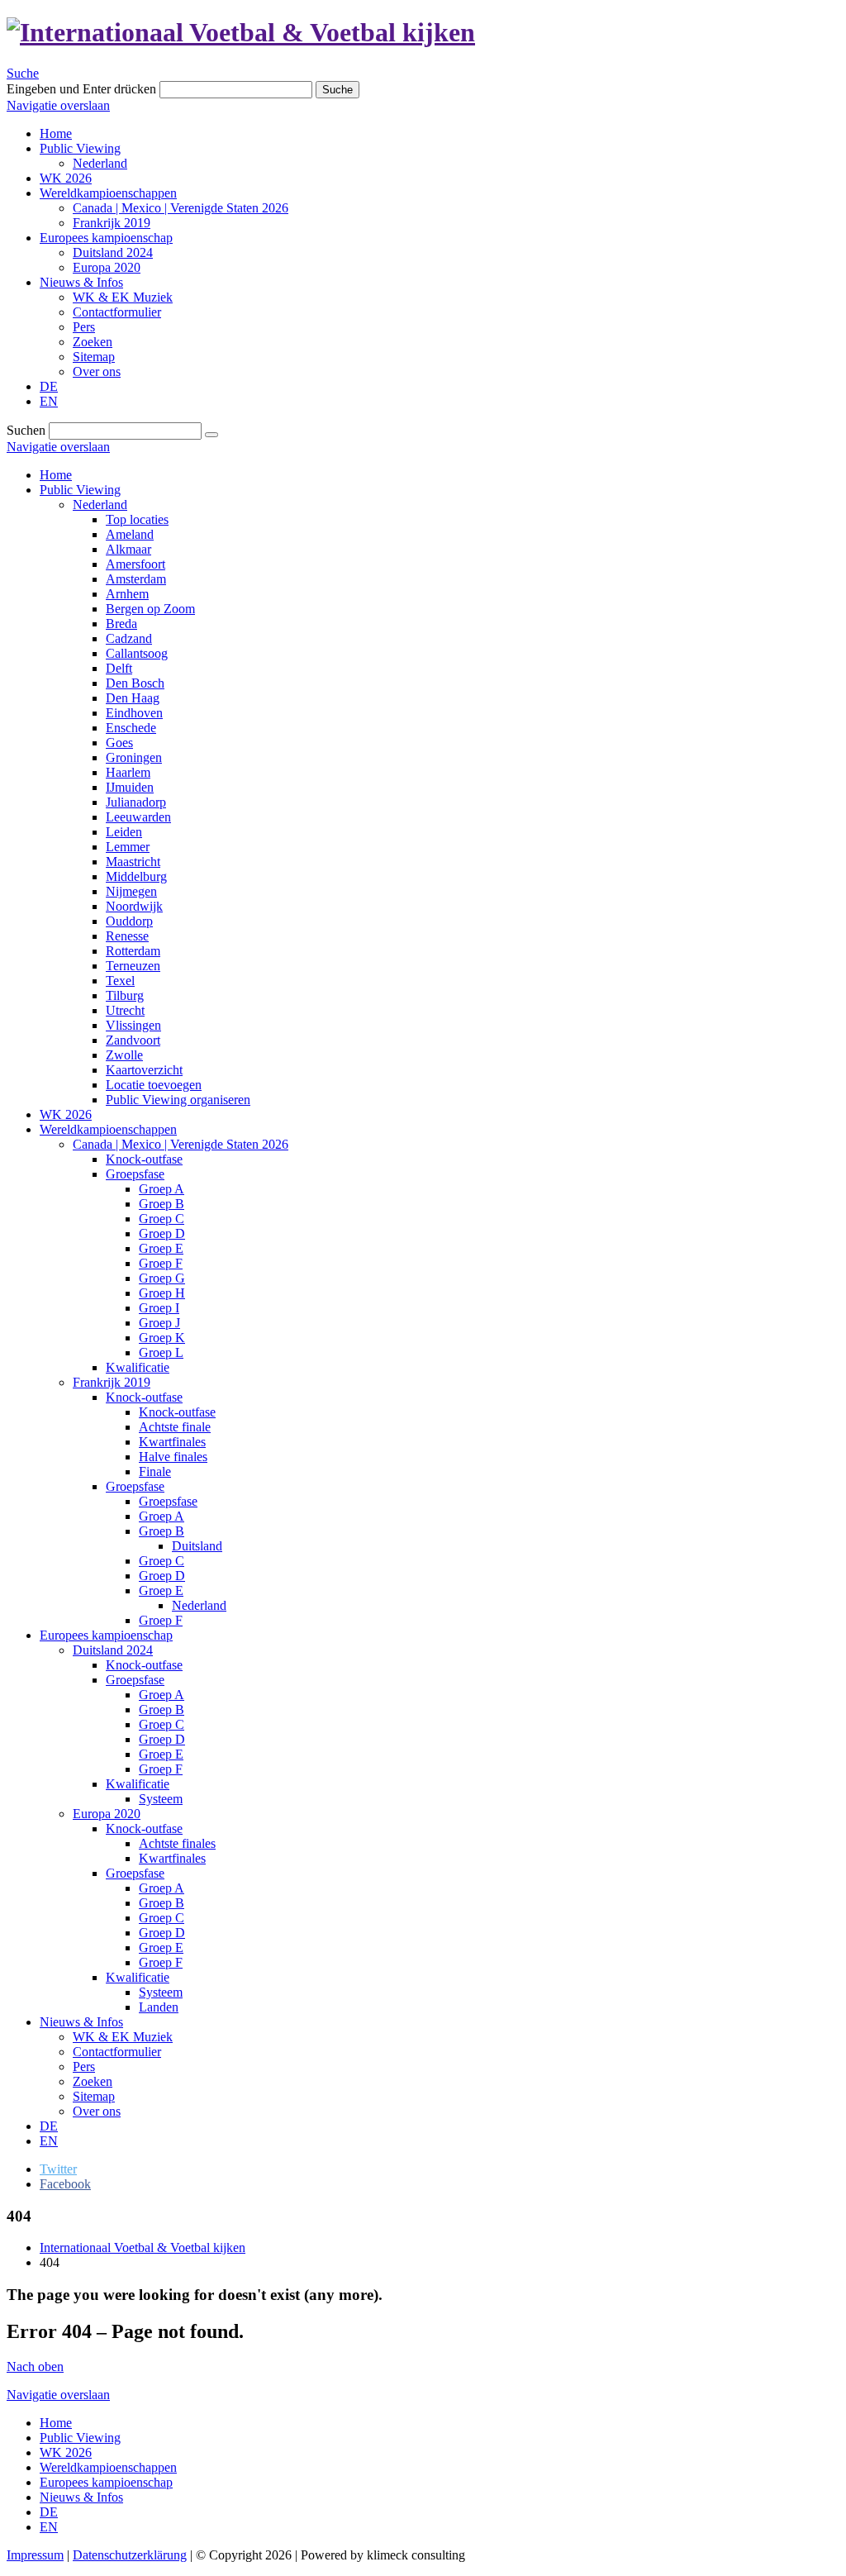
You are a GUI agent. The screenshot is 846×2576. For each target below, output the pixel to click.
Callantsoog (137, 653)
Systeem (161, 1799)
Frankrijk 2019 (112, 1382)
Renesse (127, 936)
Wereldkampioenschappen (108, 1129)
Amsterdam (136, 579)
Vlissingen (133, 1025)
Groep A (162, 1189)
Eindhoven (134, 713)
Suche (23, 73)
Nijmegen (131, 891)
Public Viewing (80, 490)
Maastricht (133, 862)
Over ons (97, 2111)
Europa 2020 (107, 1814)
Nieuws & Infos (81, 2022)
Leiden (124, 832)
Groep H (162, 1293)
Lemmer (128, 847)
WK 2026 (66, 1114)
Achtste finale (175, 1427)
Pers (84, 2067)
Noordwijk (134, 906)
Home (56, 475)
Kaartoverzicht (144, 1070)
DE (49, 2126)
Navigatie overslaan (58, 105)
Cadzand (129, 638)
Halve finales (173, 1457)
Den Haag (133, 698)
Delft (119, 668)
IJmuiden (130, 787)
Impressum (35, 2555)
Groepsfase (135, 1174)
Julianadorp (136, 802)
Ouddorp (129, 921)
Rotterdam (133, 951)
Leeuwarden (138, 817)
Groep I (159, 1308)
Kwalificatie (138, 1367)
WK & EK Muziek (123, 2037)
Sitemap (94, 2096)
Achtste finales (177, 1843)
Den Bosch (135, 683)
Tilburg (125, 995)
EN (49, 2141)
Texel (120, 981)
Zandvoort (133, 1040)
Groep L (161, 1352)
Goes (119, 743)
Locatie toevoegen (154, 1085)
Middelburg (136, 876)
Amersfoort (135, 564)
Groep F (161, 1263)
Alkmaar (128, 549)
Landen (159, 2007)
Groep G (162, 1278)
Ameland (130, 534)
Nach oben (35, 2366)
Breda (121, 624)
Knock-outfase (144, 1159)
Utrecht (125, 1010)
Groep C (162, 1219)
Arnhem (127, 594)
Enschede (131, 728)
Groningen (134, 757)
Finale (155, 1471)
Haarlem (128, 772)
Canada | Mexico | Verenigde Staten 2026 (181, 1144)
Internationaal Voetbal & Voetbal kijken (143, 2247)
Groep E (161, 1248)
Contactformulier (117, 2052)
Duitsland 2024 (113, 1650)
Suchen (26, 430)
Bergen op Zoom (150, 609)
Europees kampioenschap (106, 1635)
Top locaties (137, 519)
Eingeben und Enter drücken (81, 89)
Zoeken (93, 2081)
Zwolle (124, 1055)
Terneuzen (133, 966)
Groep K (162, 1338)
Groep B (162, 1204)
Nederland (100, 505)
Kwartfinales (172, 1442)
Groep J (159, 1323)
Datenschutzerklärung (130, 2555)
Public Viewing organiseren (178, 1100)
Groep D (162, 1233)
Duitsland (197, 1546)
